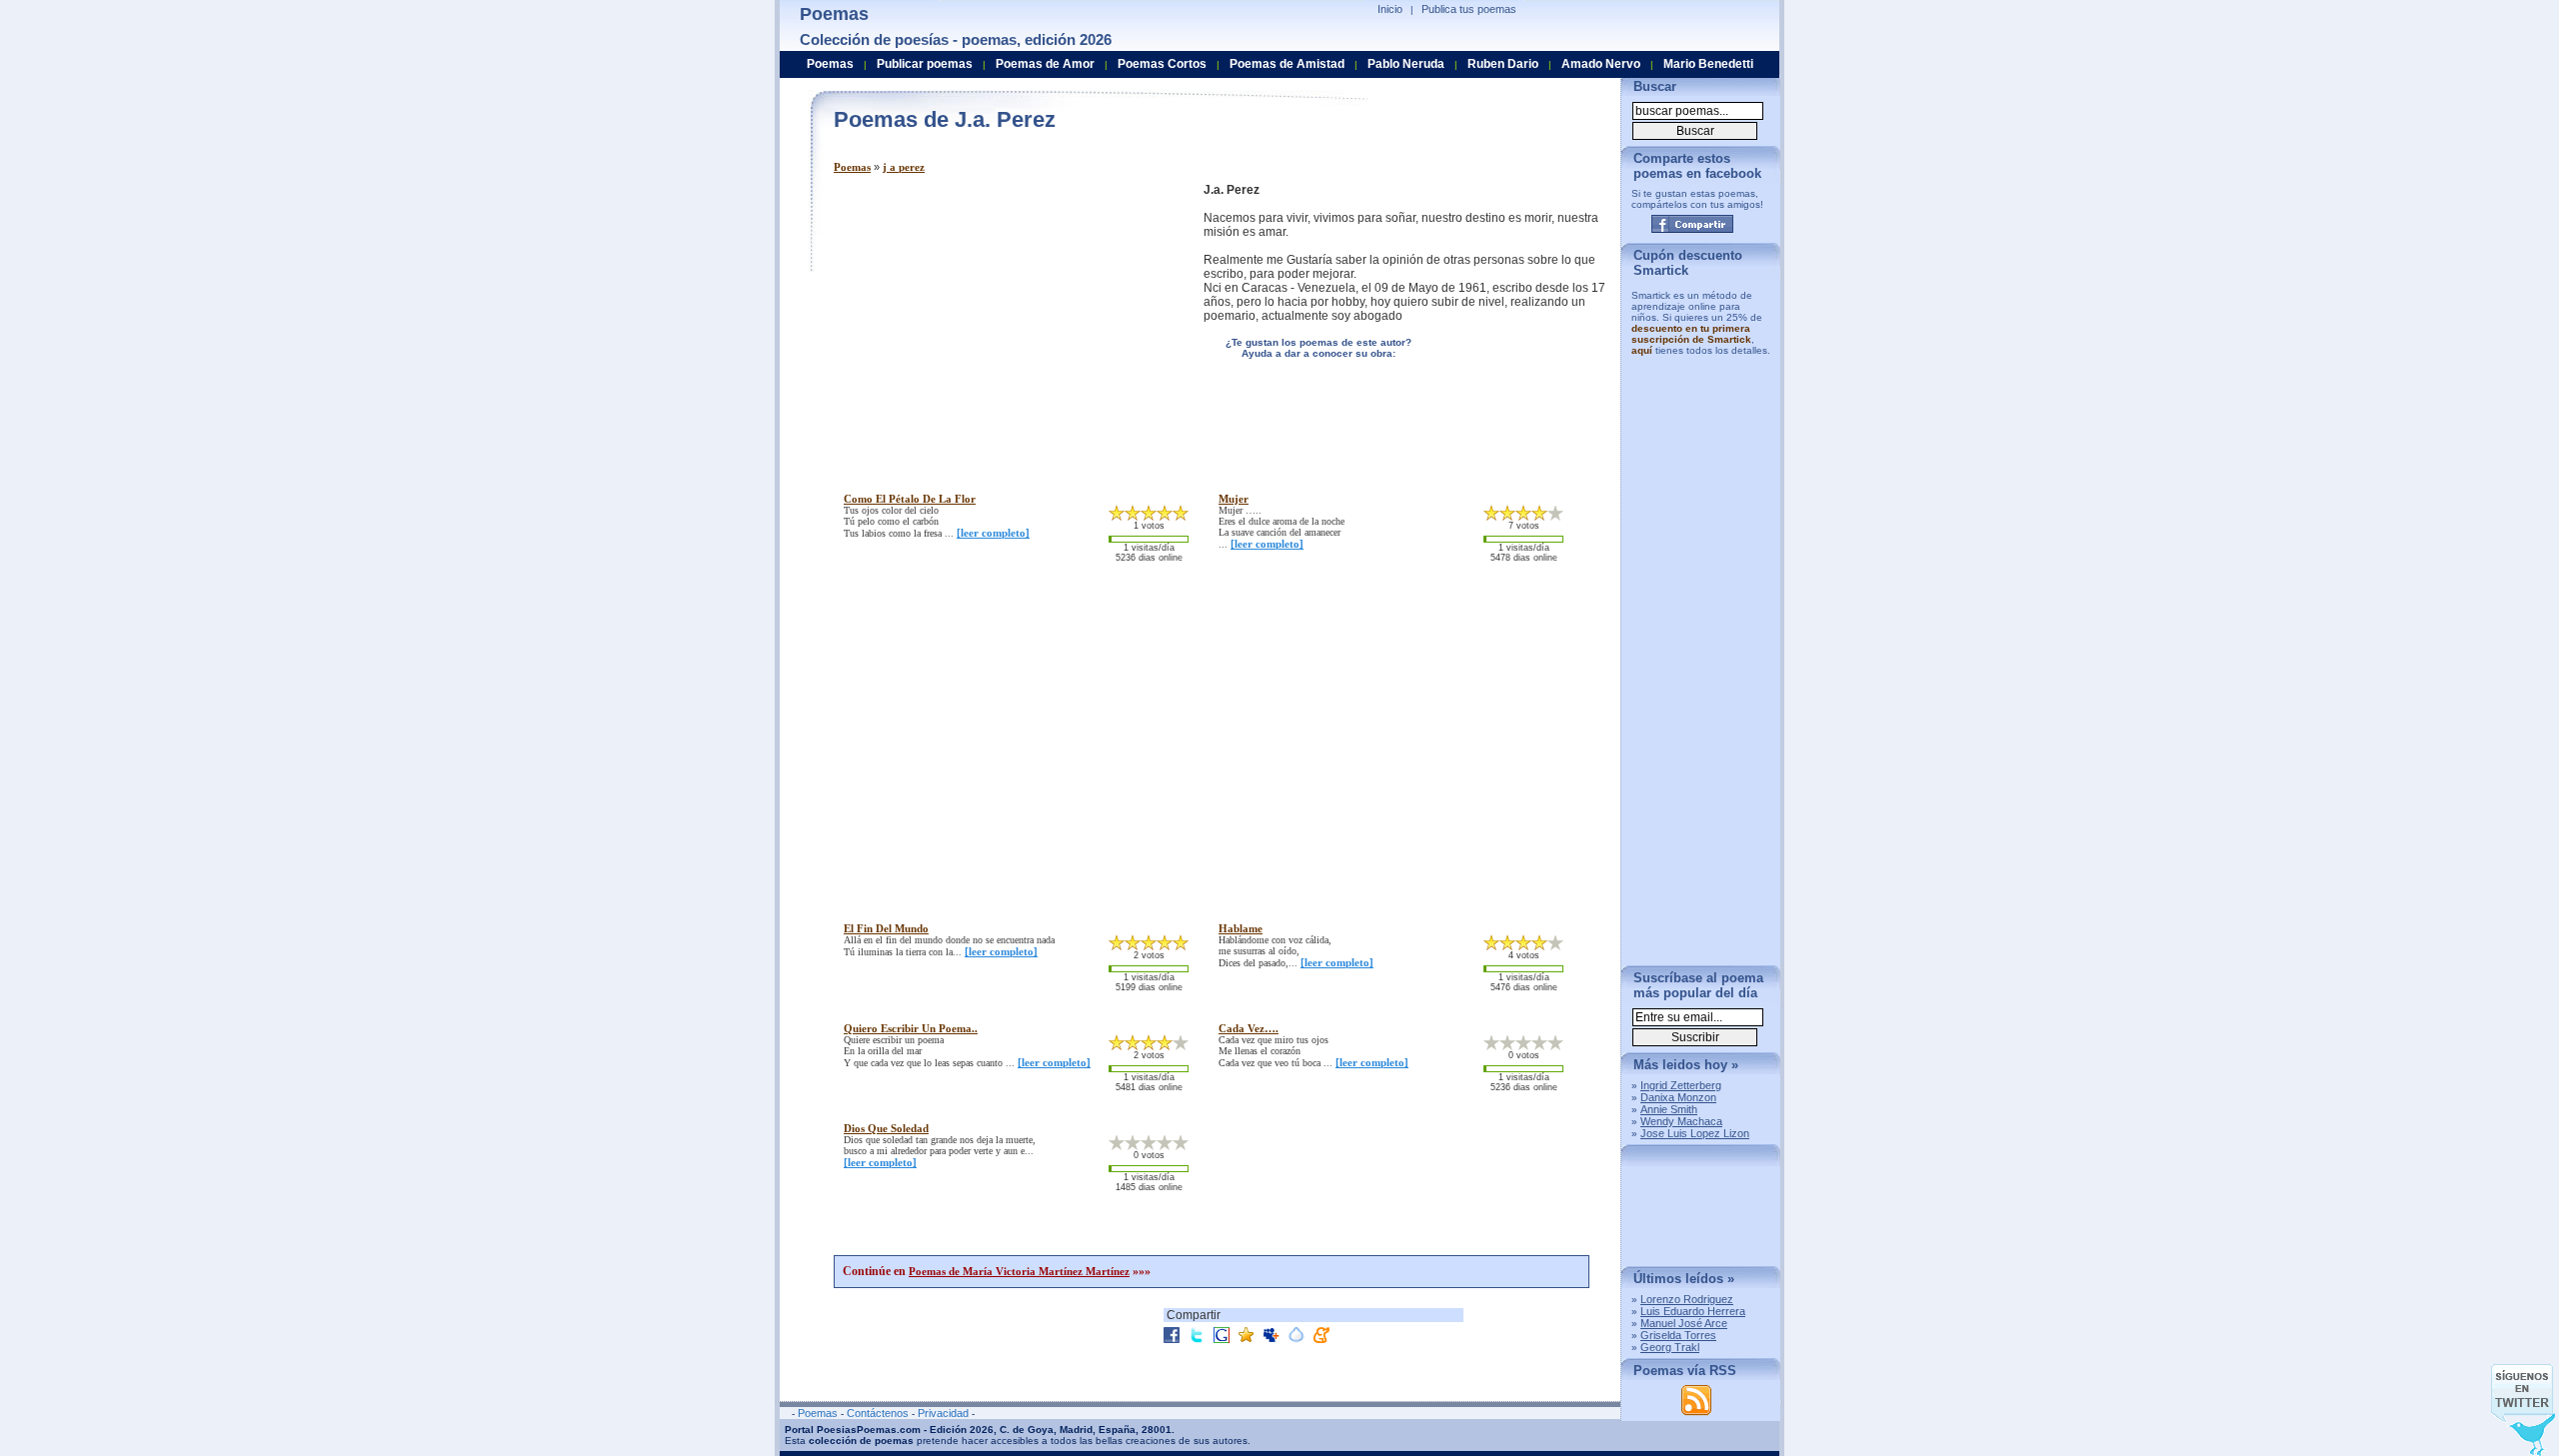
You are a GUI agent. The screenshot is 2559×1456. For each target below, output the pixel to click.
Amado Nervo (1601, 64)
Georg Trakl (1670, 1347)
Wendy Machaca (1681, 1121)
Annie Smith (1669, 1109)
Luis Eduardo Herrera (1693, 1311)
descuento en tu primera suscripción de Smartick (1691, 334)
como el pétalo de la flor (910, 499)
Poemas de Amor (1045, 64)
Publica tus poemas (1469, 9)
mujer (1234, 499)
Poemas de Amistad (1287, 64)
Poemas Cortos (1162, 64)
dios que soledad (886, 1128)
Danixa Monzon (1678, 1097)
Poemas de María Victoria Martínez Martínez (1019, 1271)
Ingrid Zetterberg (1681, 1085)
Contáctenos (878, 1413)
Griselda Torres (1678, 1335)
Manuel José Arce (1684, 1323)
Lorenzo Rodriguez (1687, 1299)
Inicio (1390, 9)
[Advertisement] (1002, 323)
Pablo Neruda (1406, 64)
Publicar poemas (925, 64)
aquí (1642, 350)
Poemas (852, 167)
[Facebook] (1692, 224)
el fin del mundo (886, 928)
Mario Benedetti (1708, 64)
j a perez (904, 167)
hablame (1241, 928)
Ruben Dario (1503, 64)
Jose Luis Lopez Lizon (1695, 1133)
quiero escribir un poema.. (911, 1028)
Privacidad (943, 1413)
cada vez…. (1249, 1028)
